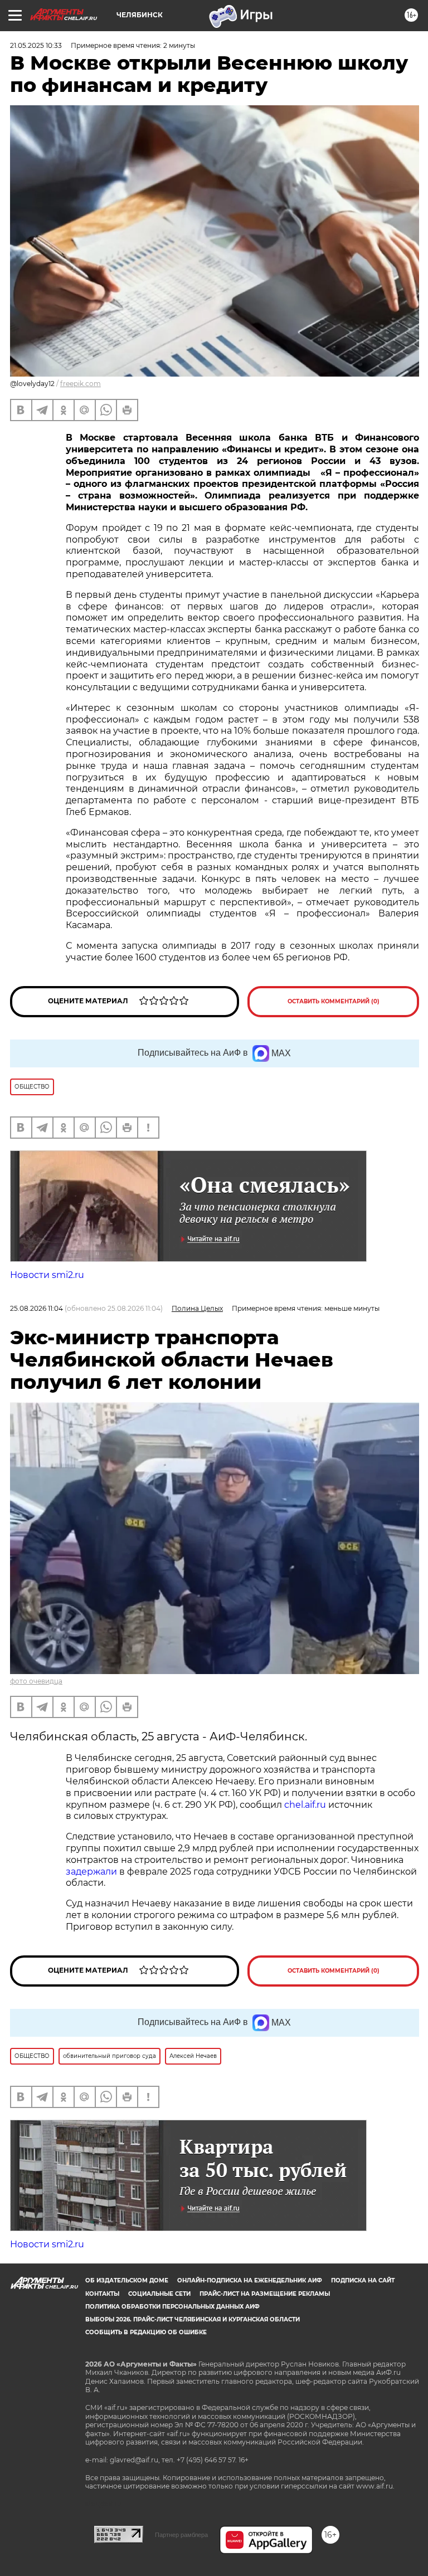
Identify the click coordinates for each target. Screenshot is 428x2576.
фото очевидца (36, 1681)
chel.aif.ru (305, 1805)
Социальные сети (159, 2294)
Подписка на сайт (363, 2280)
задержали (91, 1872)
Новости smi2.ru (47, 1275)
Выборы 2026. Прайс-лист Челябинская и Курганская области (193, 2319)
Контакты (102, 2294)
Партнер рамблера (181, 2535)
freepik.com (81, 384)
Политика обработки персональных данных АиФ (172, 2307)
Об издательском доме (127, 2280)
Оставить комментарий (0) (334, 1001)
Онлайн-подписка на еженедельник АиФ (250, 2280)
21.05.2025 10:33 (36, 45)
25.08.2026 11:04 (37, 1308)
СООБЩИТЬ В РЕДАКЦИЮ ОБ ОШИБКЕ (146, 2332)
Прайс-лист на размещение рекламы (265, 2294)
